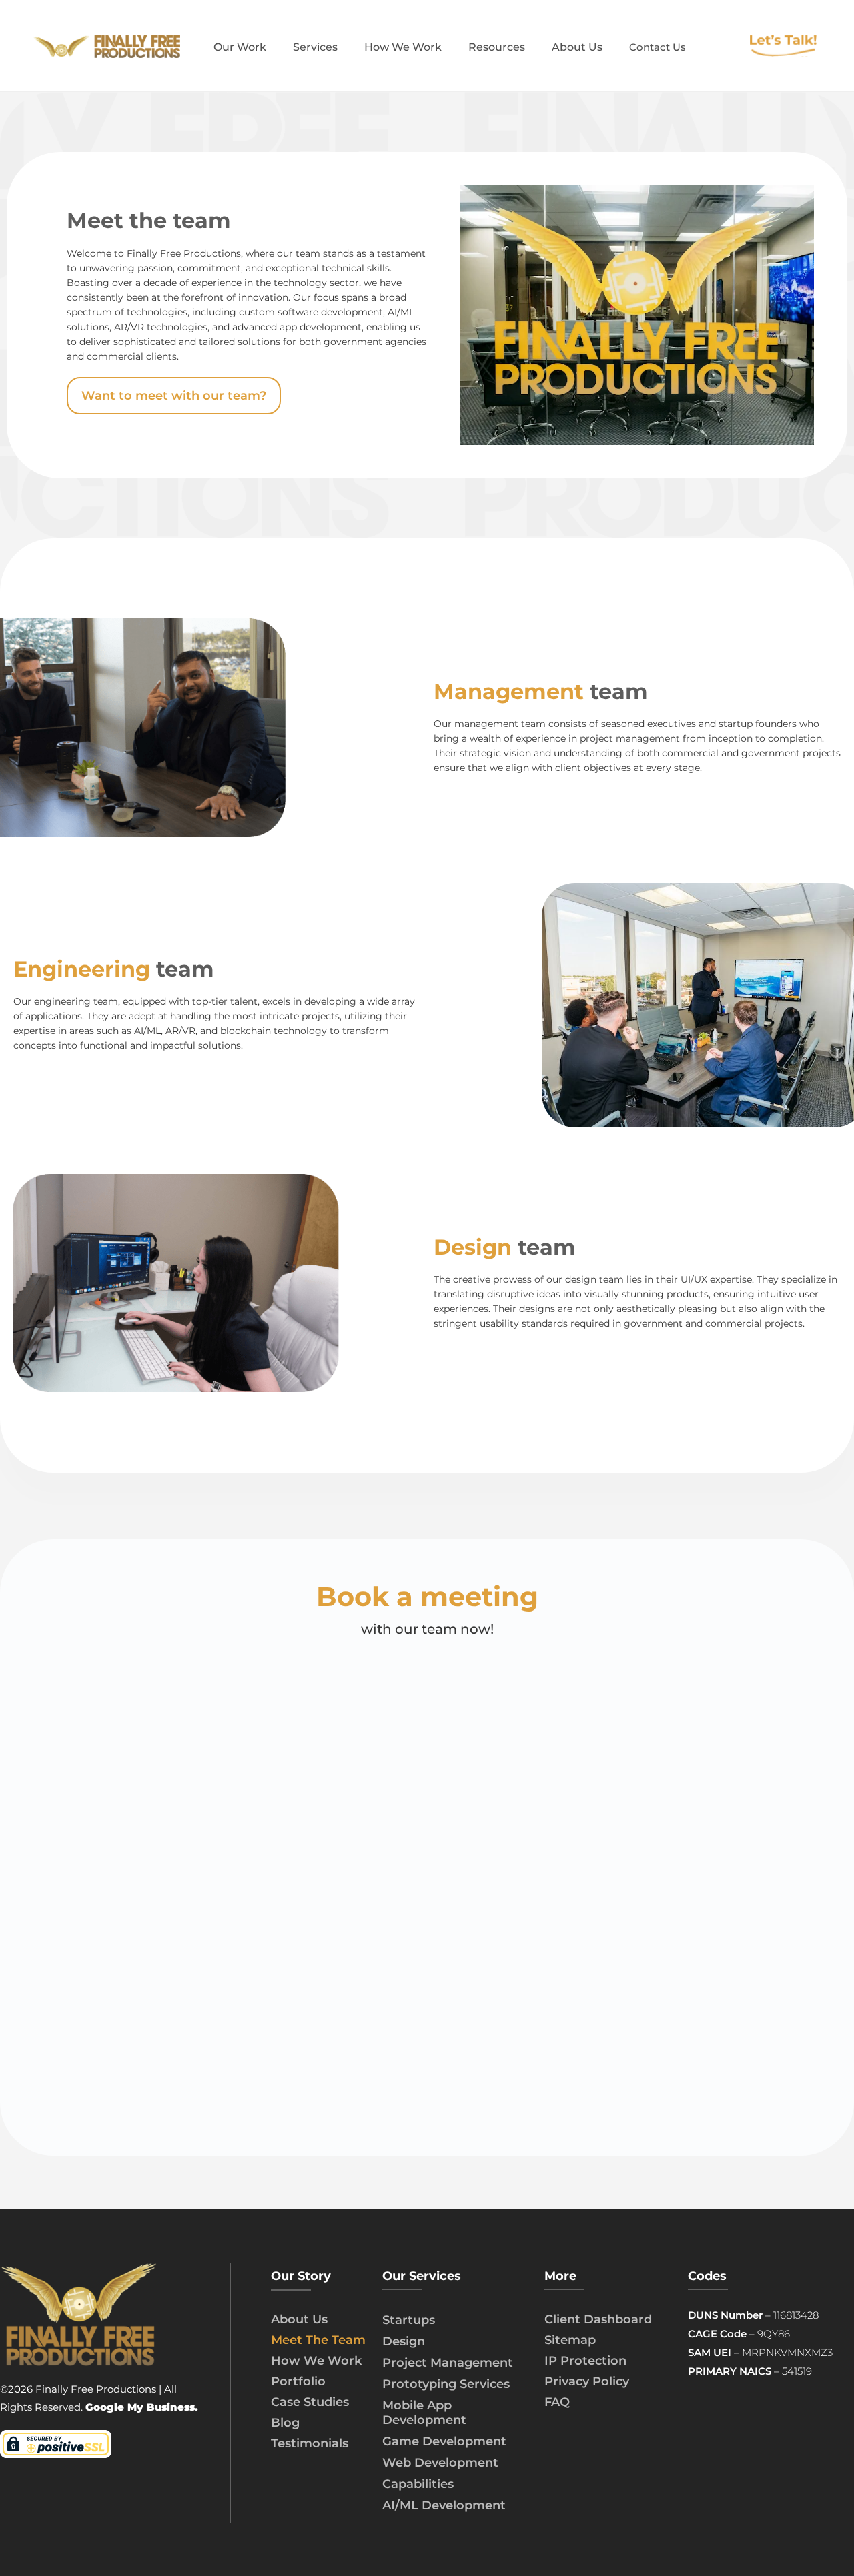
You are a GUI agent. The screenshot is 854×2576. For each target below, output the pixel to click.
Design (404, 2341)
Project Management (448, 2363)
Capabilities (418, 2484)
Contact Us (658, 47)
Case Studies (310, 2402)
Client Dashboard (598, 2319)
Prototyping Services (446, 2384)
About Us (299, 2319)
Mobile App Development (424, 2413)
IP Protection (585, 2361)
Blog (285, 2423)
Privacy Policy (587, 2381)
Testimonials (310, 2443)
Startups (409, 2320)
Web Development (440, 2463)
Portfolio (298, 2381)
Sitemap (570, 2340)
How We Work (316, 2361)
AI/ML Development (444, 2505)
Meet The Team (318, 2340)
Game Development (444, 2441)
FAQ (557, 2402)
